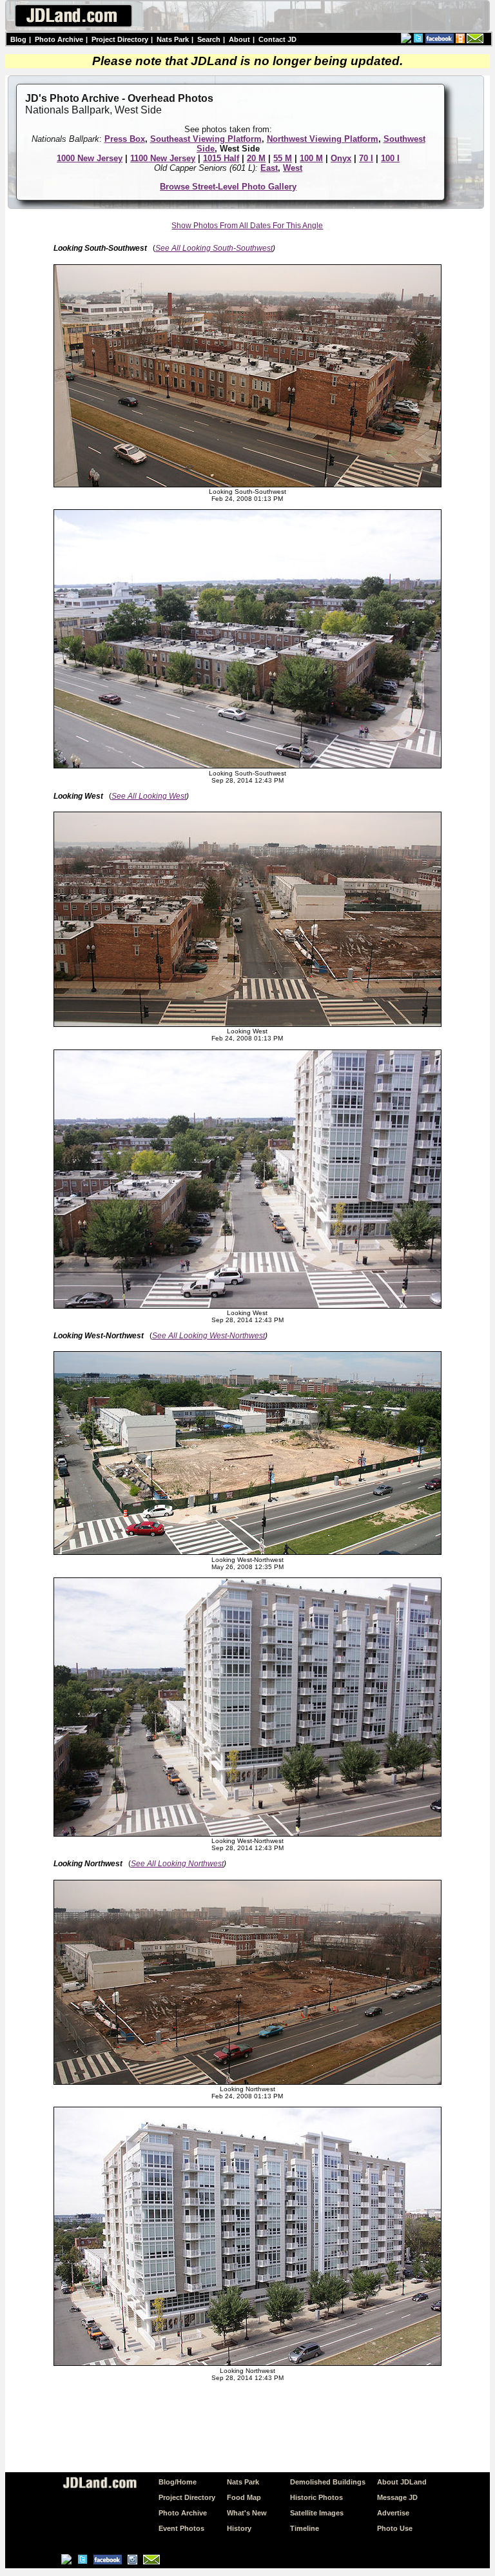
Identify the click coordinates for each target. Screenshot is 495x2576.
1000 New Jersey (90, 158)
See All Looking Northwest (177, 1864)
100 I (390, 158)
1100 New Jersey (163, 158)
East (269, 168)
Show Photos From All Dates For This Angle (247, 226)
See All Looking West (149, 796)
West (293, 168)
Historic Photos (316, 2497)
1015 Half (221, 158)
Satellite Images (317, 2513)
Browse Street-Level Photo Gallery (228, 187)
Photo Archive (59, 39)
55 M (283, 158)
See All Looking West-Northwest (209, 1336)
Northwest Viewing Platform (323, 139)
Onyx (341, 158)
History (239, 2528)
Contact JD (277, 39)
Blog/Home (178, 2482)
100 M (311, 158)
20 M (256, 158)
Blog (18, 39)
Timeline (305, 2528)
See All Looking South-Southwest (214, 248)
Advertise (393, 2513)
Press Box (125, 139)
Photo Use (395, 2528)
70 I (366, 158)
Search (209, 39)
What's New (247, 2513)
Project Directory (120, 39)
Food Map (244, 2497)
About (239, 39)
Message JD (397, 2497)
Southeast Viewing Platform (206, 139)
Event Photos (181, 2528)
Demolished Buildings (328, 2482)
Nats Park (173, 39)
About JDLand (402, 2482)
